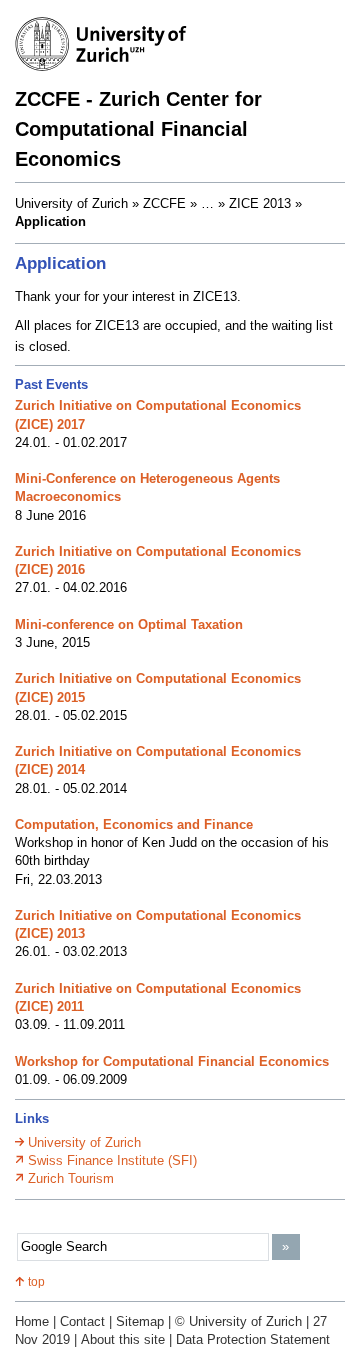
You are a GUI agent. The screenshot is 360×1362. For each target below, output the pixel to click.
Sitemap (140, 1321)
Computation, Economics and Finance (134, 824)
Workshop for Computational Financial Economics (172, 1061)
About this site (123, 1339)
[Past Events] (213, 204)
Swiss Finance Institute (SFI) (112, 1160)
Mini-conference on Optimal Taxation (129, 624)
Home (32, 1321)
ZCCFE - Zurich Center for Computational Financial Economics (138, 129)
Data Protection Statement (253, 1339)
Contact (82, 1321)
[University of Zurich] (110, 46)
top (36, 1282)
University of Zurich (84, 1142)
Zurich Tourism (71, 1178)
